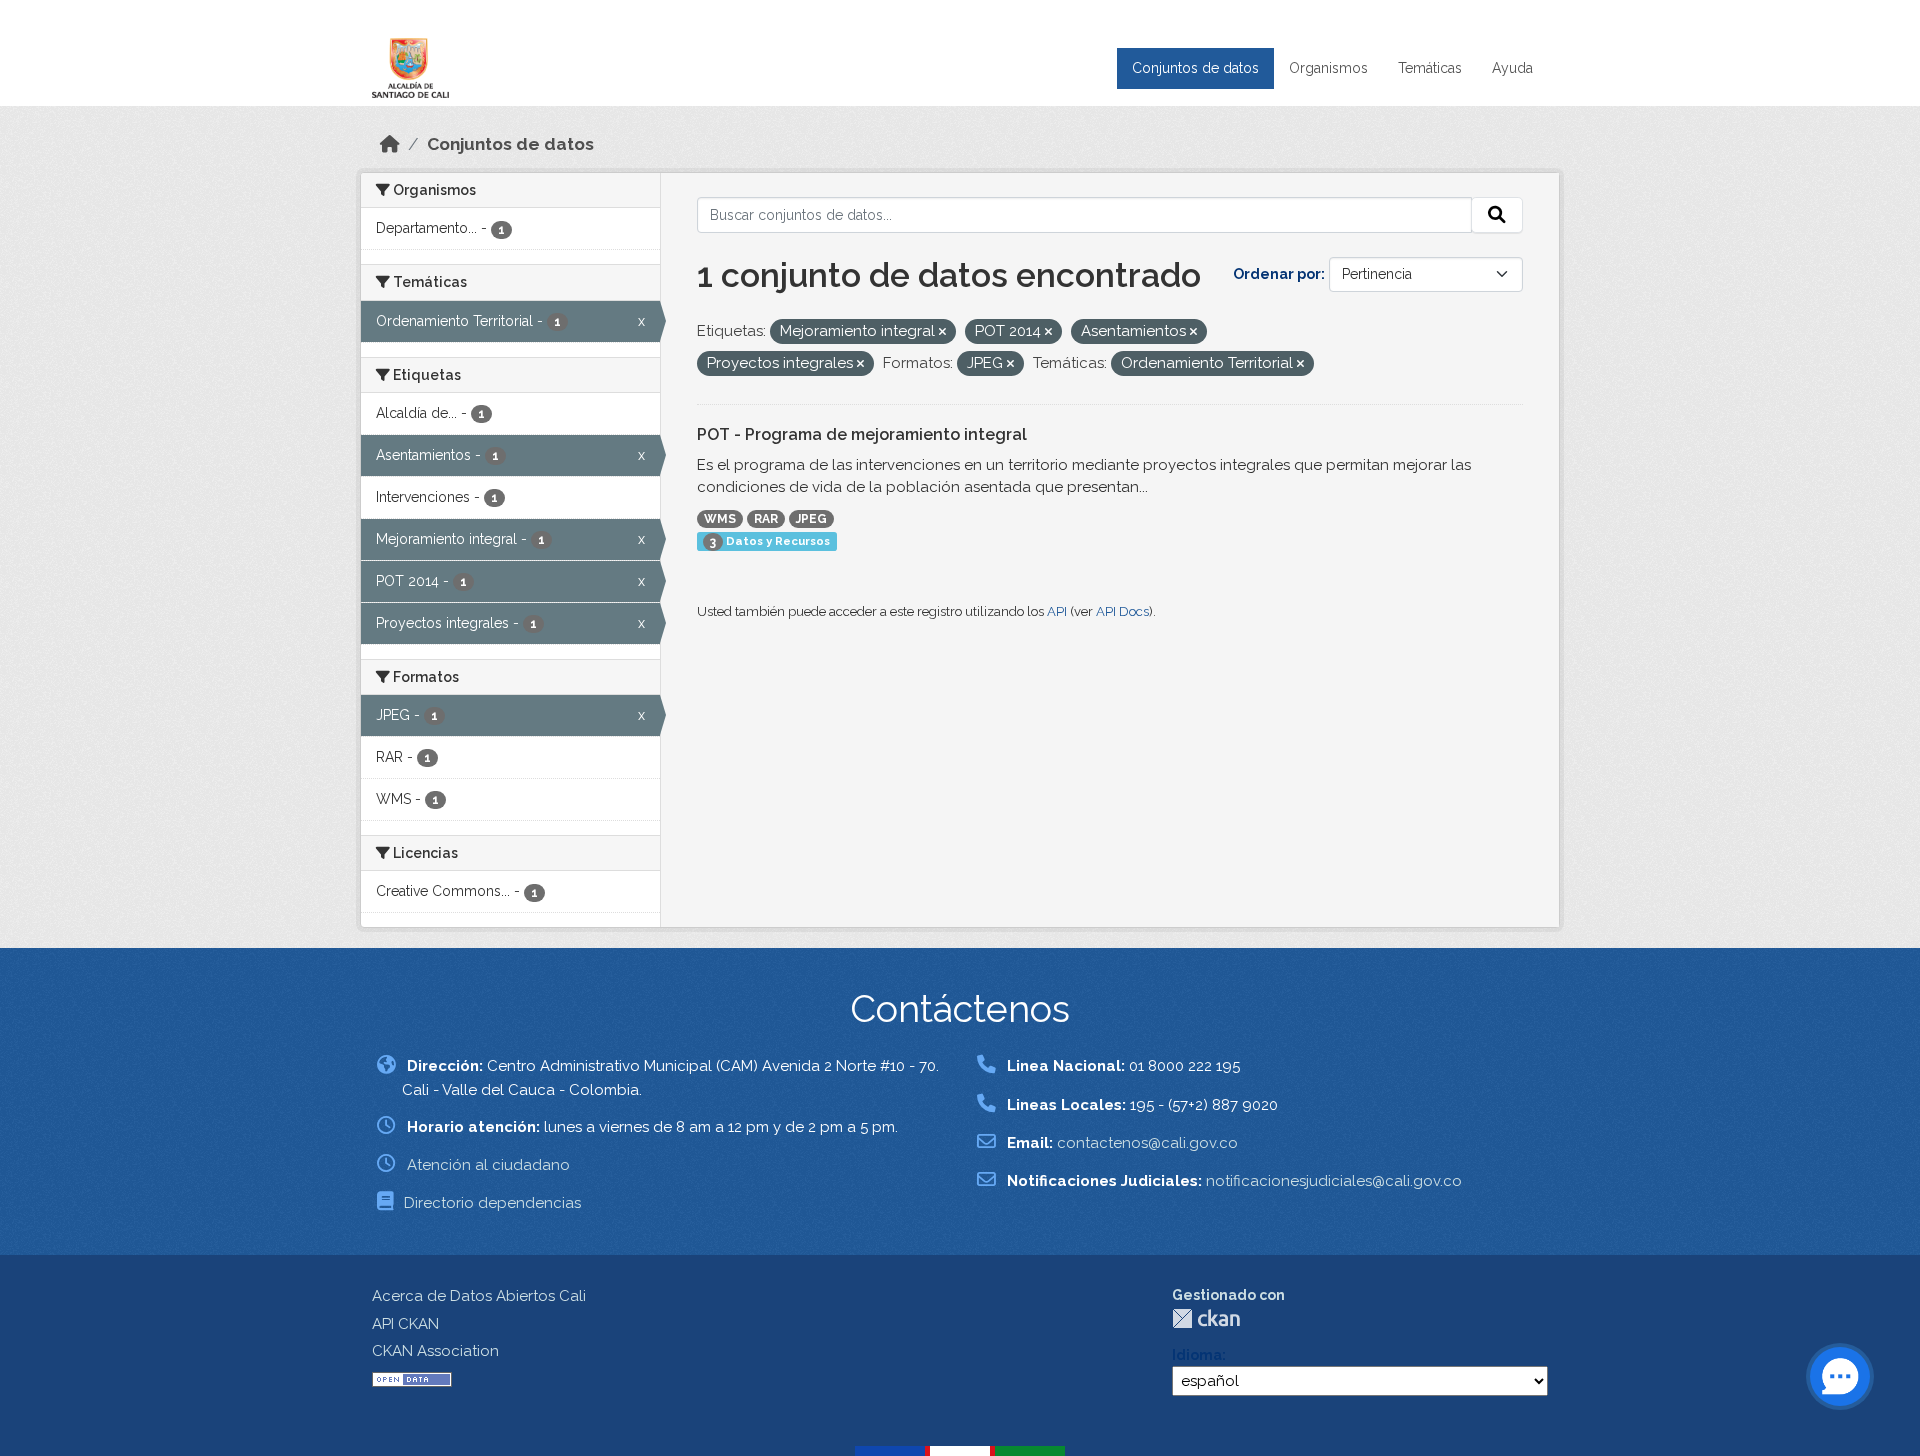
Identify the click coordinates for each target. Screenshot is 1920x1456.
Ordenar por (1277, 274)
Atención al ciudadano (488, 1165)
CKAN (1206, 1318)
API (1057, 611)
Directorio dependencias (492, 1203)
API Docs (1122, 611)
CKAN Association (435, 1351)
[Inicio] (390, 144)
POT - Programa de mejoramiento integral (862, 434)
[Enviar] (1497, 215)
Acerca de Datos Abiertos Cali (479, 1296)
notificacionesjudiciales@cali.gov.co (1334, 1181)
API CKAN (405, 1324)
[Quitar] (942, 332)
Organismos (1328, 68)
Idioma (1197, 1355)
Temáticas (1430, 68)
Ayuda (1512, 68)
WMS (720, 519)
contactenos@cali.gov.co (1147, 1143)
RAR (766, 519)
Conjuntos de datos (1195, 68)
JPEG (811, 519)
